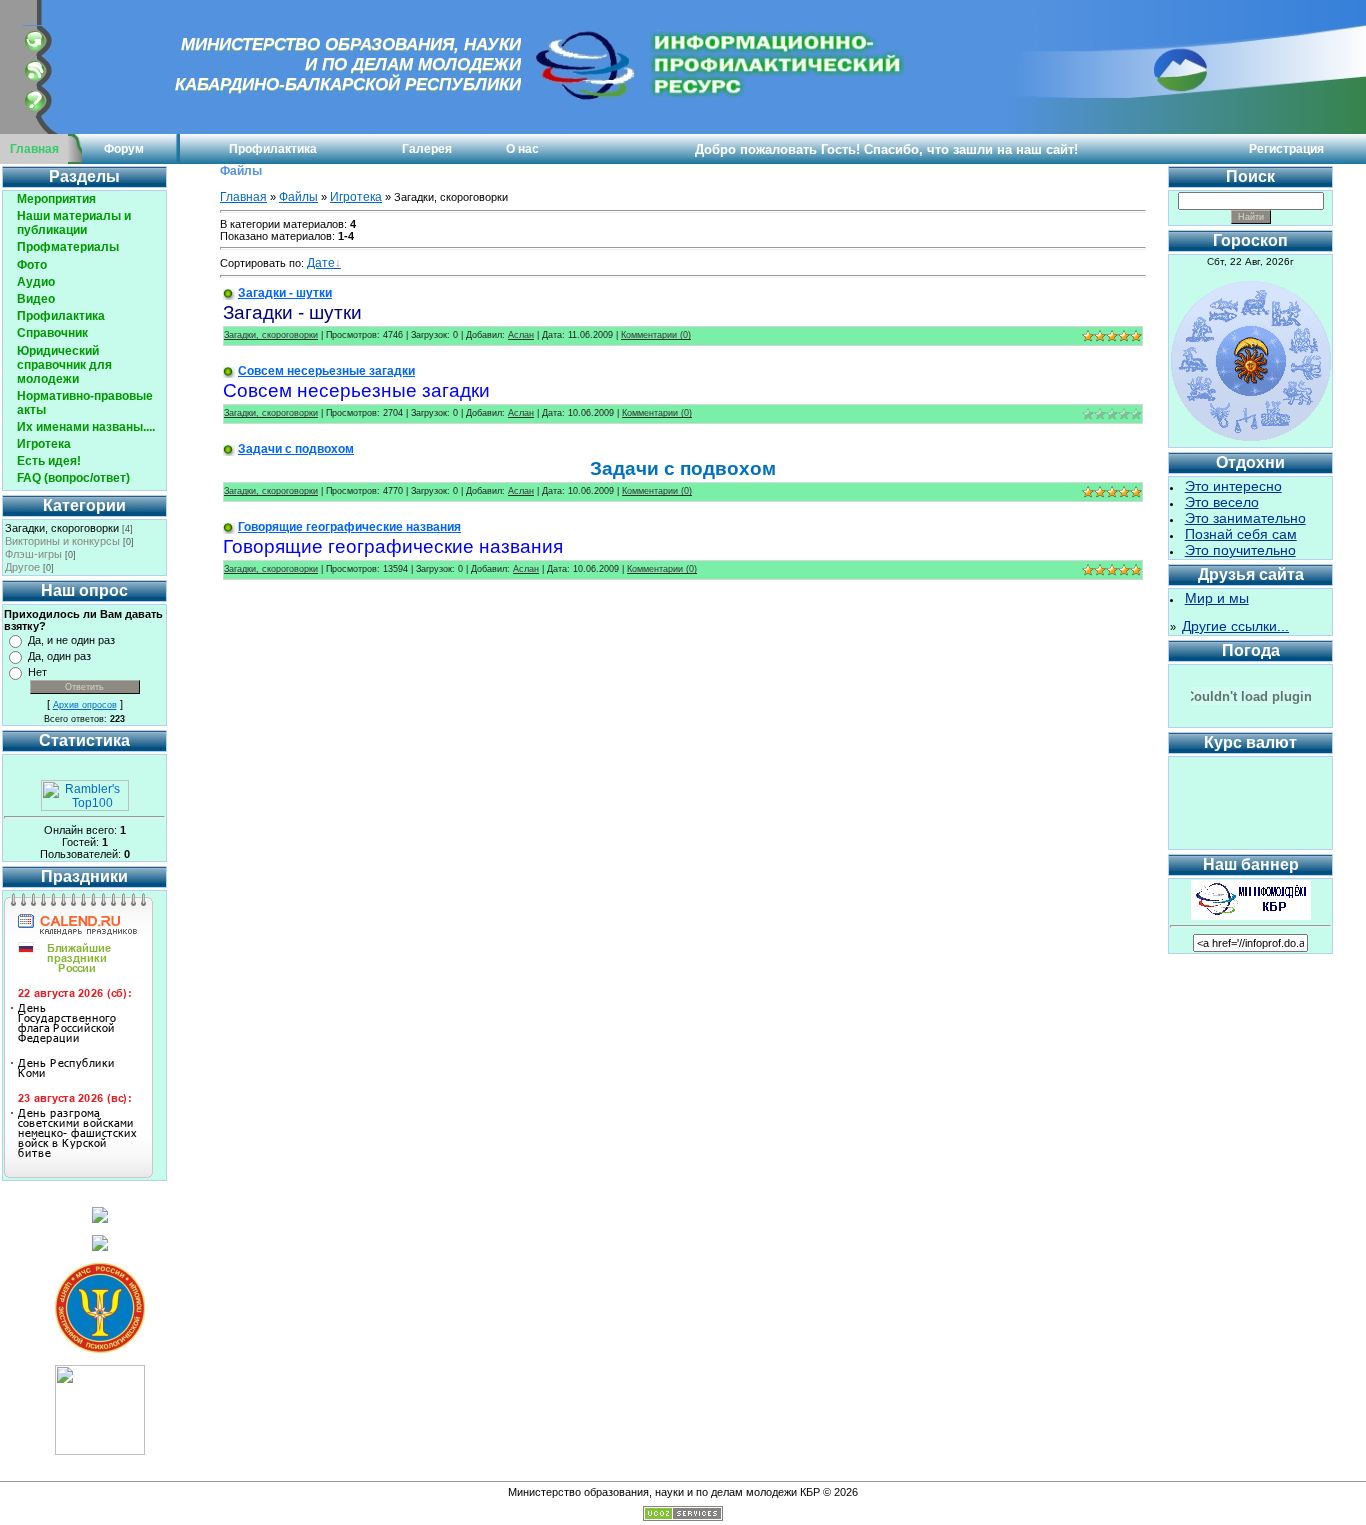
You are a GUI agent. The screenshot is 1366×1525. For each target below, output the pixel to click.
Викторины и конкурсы (62, 541)
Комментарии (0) (656, 335)
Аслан (521, 335)
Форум (124, 149)
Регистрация (1286, 149)
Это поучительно (1240, 550)
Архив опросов (85, 705)
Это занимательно (1245, 518)
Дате (321, 263)
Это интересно (1233, 486)
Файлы (298, 197)
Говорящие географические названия (349, 527)
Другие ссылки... (1235, 626)
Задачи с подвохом (296, 449)
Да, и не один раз (71, 640)
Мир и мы (1217, 598)
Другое (22, 567)
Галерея (427, 149)
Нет (37, 672)
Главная (34, 149)
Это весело (1222, 502)
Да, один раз (59, 656)
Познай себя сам (1241, 534)
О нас (522, 149)
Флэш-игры (33, 554)
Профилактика (273, 149)
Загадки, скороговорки (62, 528)
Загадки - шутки (285, 293)
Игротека (356, 197)
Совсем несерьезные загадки (326, 371)
